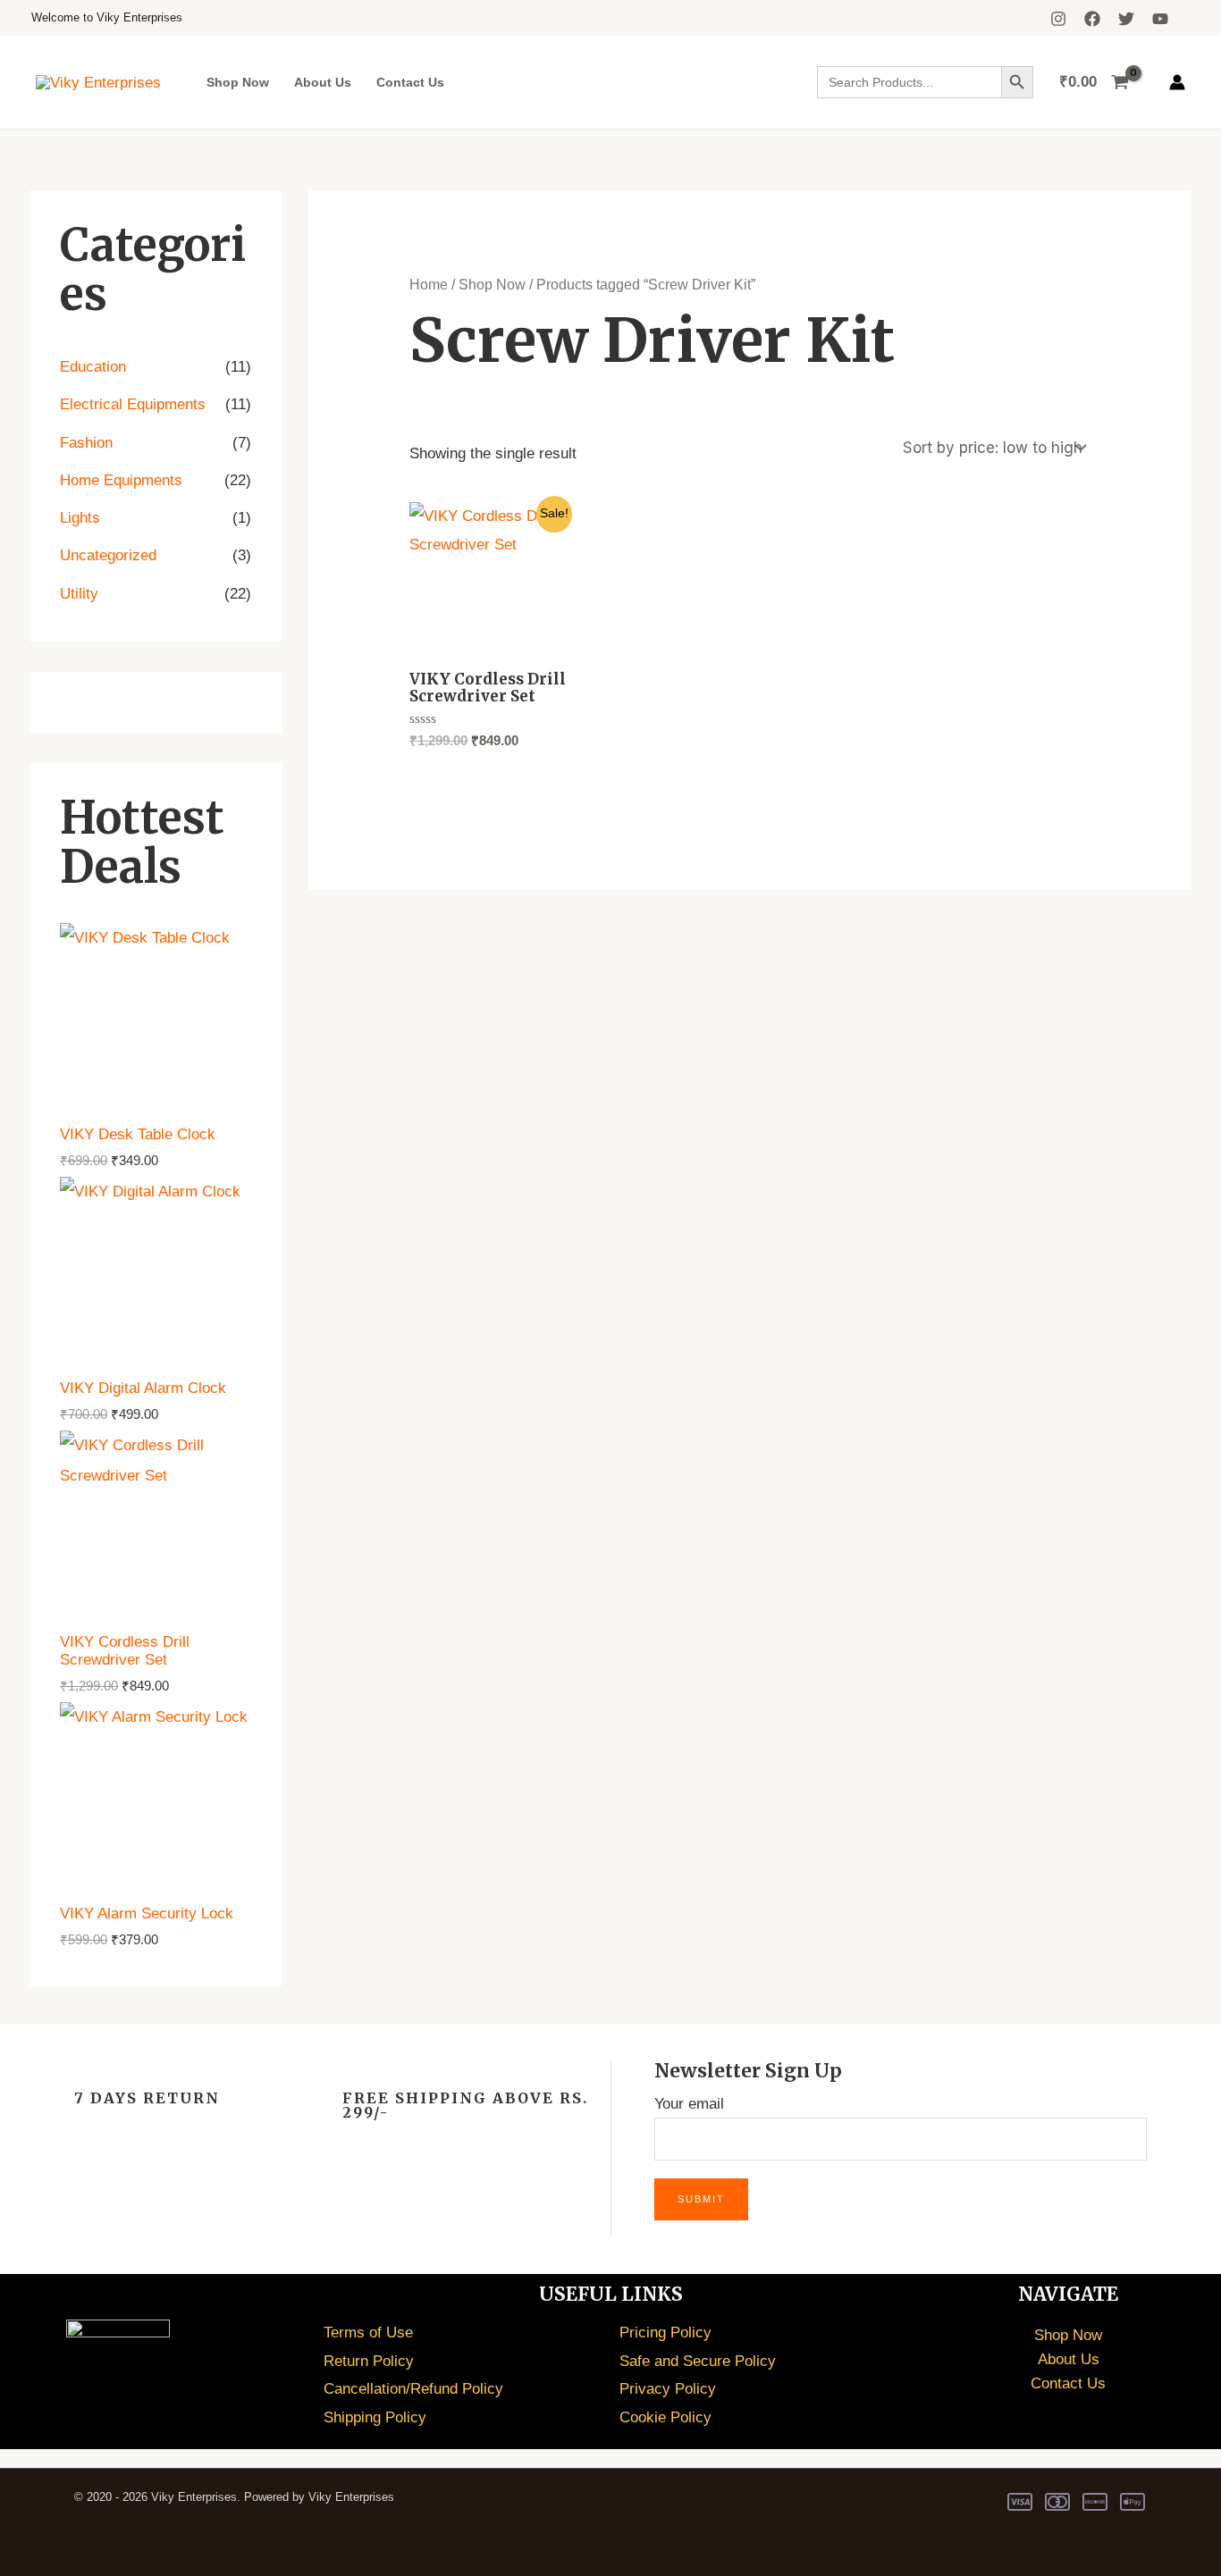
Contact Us (410, 82)
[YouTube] (1160, 19)
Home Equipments (121, 480)
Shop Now (238, 82)
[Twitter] (1126, 19)
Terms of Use (368, 2333)
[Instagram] (1058, 19)
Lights (80, 518)
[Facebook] (1092, 19)
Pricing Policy (665, 2333)
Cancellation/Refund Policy (413, 2389)
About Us (323, 82)
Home (429, 285)
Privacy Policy (668, 2389)
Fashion (86, 443)
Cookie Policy (665, 2417)
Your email (689, 2104)
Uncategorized (108, 555)
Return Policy (369, 2361)
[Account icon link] (1177, 82)
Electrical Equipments (133, 404)
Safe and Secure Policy (698, 2361)
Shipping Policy (375, 2417)
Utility (79, 594)
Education (93, 367)
